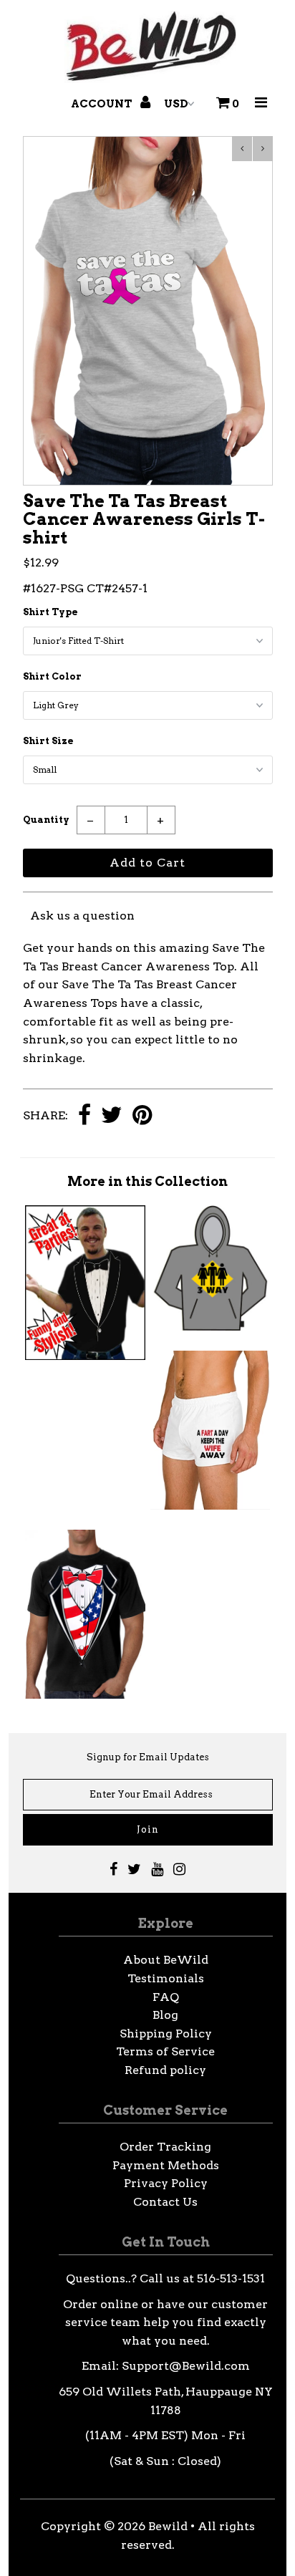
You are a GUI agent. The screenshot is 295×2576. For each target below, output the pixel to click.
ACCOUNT (103, 104)
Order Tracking (165, 2147)
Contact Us (165, 2202)
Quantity (46, 820)
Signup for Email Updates (148, 1757)
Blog (165, 2015)
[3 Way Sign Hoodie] (210, 1327)
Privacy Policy (166, 2183)
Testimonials (166, 1978)
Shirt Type (50, 612)
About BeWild (166, 1960)
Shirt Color (52, 676)
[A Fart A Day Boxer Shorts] (210, 1506)
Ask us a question (82, 916)
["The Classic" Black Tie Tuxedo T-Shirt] (85, 1356)
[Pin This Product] (142, 1116)
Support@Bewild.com (186, 2366)
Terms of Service (165, 2051)
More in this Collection (147, 1181)
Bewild (168, 2526)
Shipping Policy (166, 2034)
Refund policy (165, 2070)
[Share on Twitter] (112, 1116)
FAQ (166, 1997)
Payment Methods (166, 2165)
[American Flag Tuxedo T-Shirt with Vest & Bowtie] (85, 1695)
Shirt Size (48, 741)
